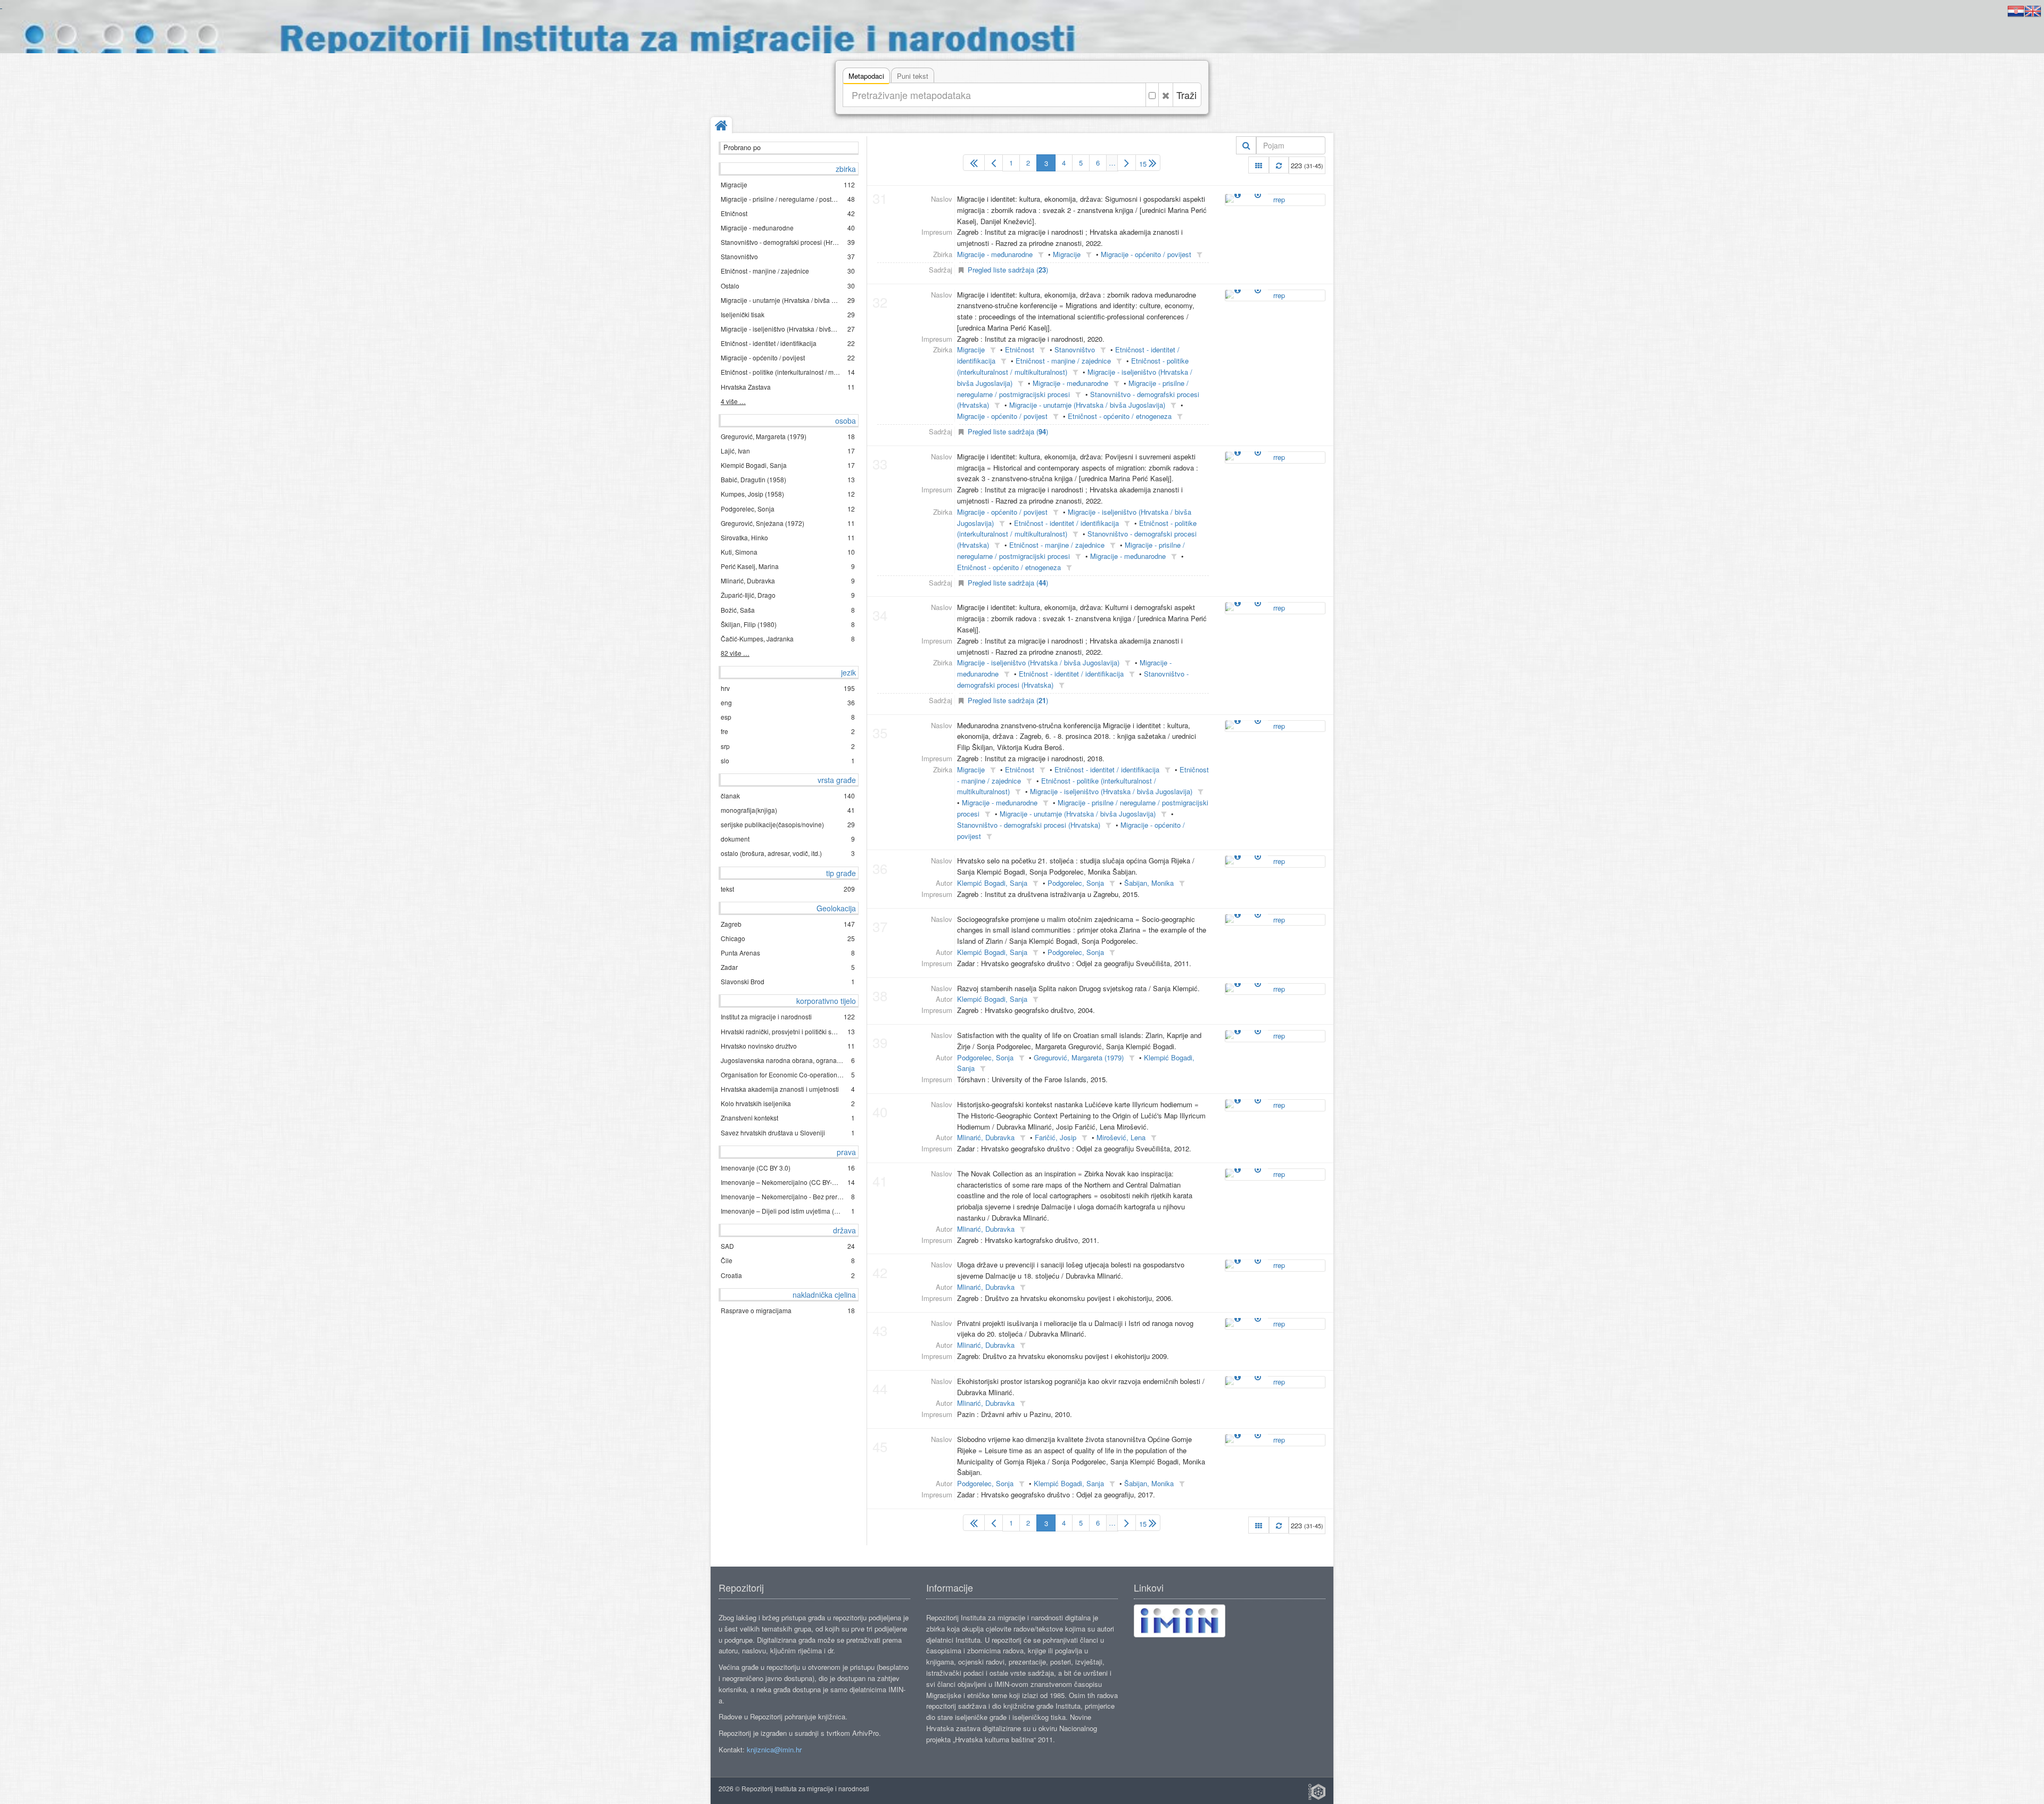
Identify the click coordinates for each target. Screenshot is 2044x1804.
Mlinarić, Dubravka (986, 1137)
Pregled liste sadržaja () (1008, 270)
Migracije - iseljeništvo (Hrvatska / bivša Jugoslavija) (1038, 662)
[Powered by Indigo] (1317, 1792)
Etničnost (1020, 349)
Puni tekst (913, 76)
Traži (1186, 95)
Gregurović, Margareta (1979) (1079, 1057)
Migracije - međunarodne (995, 254)
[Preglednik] (1258, 194)
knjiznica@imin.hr (774, 1749)
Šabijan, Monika (1149, 883)
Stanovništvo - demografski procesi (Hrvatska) (1029, 825)
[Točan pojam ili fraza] (1152, 95)
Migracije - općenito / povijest (1146, 254)
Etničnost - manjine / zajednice (1063, 361)
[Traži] (1246, 145)
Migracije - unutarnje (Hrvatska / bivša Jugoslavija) (1087, 405)
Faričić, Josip (1056, 1137)
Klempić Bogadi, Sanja (992, 883)
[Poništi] (1166, 95)
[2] (994, 163)
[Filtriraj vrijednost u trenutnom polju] (1041, 255)
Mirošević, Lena (1121, 1137)
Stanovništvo (1075, 349)
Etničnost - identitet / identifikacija (1066, 523)
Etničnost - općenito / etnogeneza (1120, 416)
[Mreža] (1259, 165)
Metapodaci (866, 76)
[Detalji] (1238, 194)
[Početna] (721, 126)
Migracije (1067, 254)
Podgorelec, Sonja (1076, 883)
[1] (974, 163)
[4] (1127, 163)
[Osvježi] (1279, 165)
